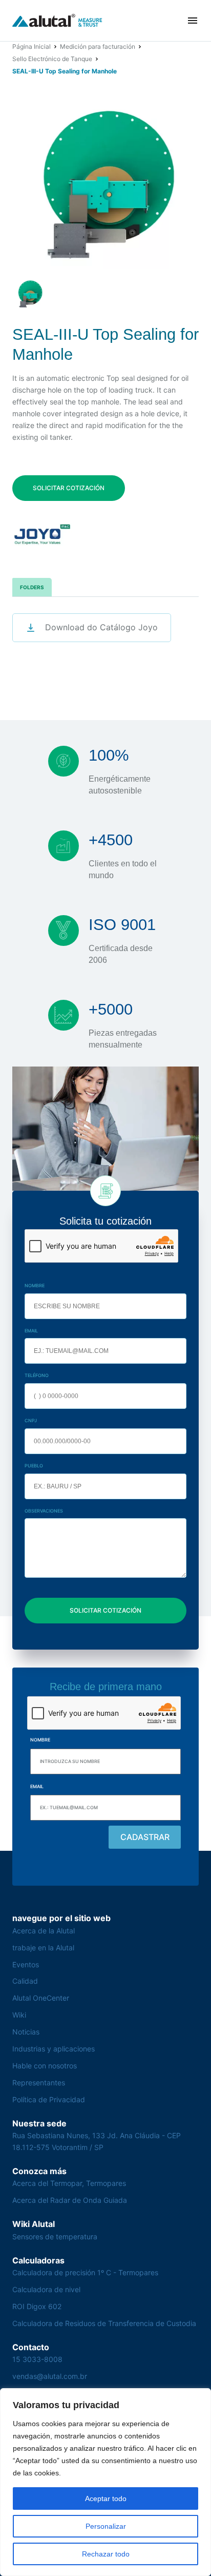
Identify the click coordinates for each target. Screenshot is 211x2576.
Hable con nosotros (45, 2066)
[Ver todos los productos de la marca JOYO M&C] (42, 535)
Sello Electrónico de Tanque (52, 59)
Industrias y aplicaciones (54, 2049)
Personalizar (106, 2526)
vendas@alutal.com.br (50, 2376)
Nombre (35, 1285)
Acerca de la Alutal (44, 1931)
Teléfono (37, 1375)
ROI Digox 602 (37, 2306)
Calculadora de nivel (46, 2289)
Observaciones (44, 1511)
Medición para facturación (98, 46)
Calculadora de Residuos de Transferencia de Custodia (104, 2323)
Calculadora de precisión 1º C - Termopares (85, 2272)
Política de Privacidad (49, 2099)
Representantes (39, 2083)
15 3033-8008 (37, 2359)
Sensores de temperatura (55, 2236)
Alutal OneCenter (41, 1998)
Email (31, 1331)
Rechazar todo (106, 2554)
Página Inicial (31, 46)
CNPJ (31, 1420)
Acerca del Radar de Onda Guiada (70, 2200)
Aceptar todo (106, 2498)
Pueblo (34, 1466)
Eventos (26, 1964)
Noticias (26, 2032)
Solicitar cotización (69, 488)
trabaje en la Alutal (43, 1948)
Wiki (19, 2015)
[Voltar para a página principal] (57, 21)
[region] (105, 2482)
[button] (193, 21)
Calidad (25, 1981)
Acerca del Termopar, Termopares (69, 2183)
